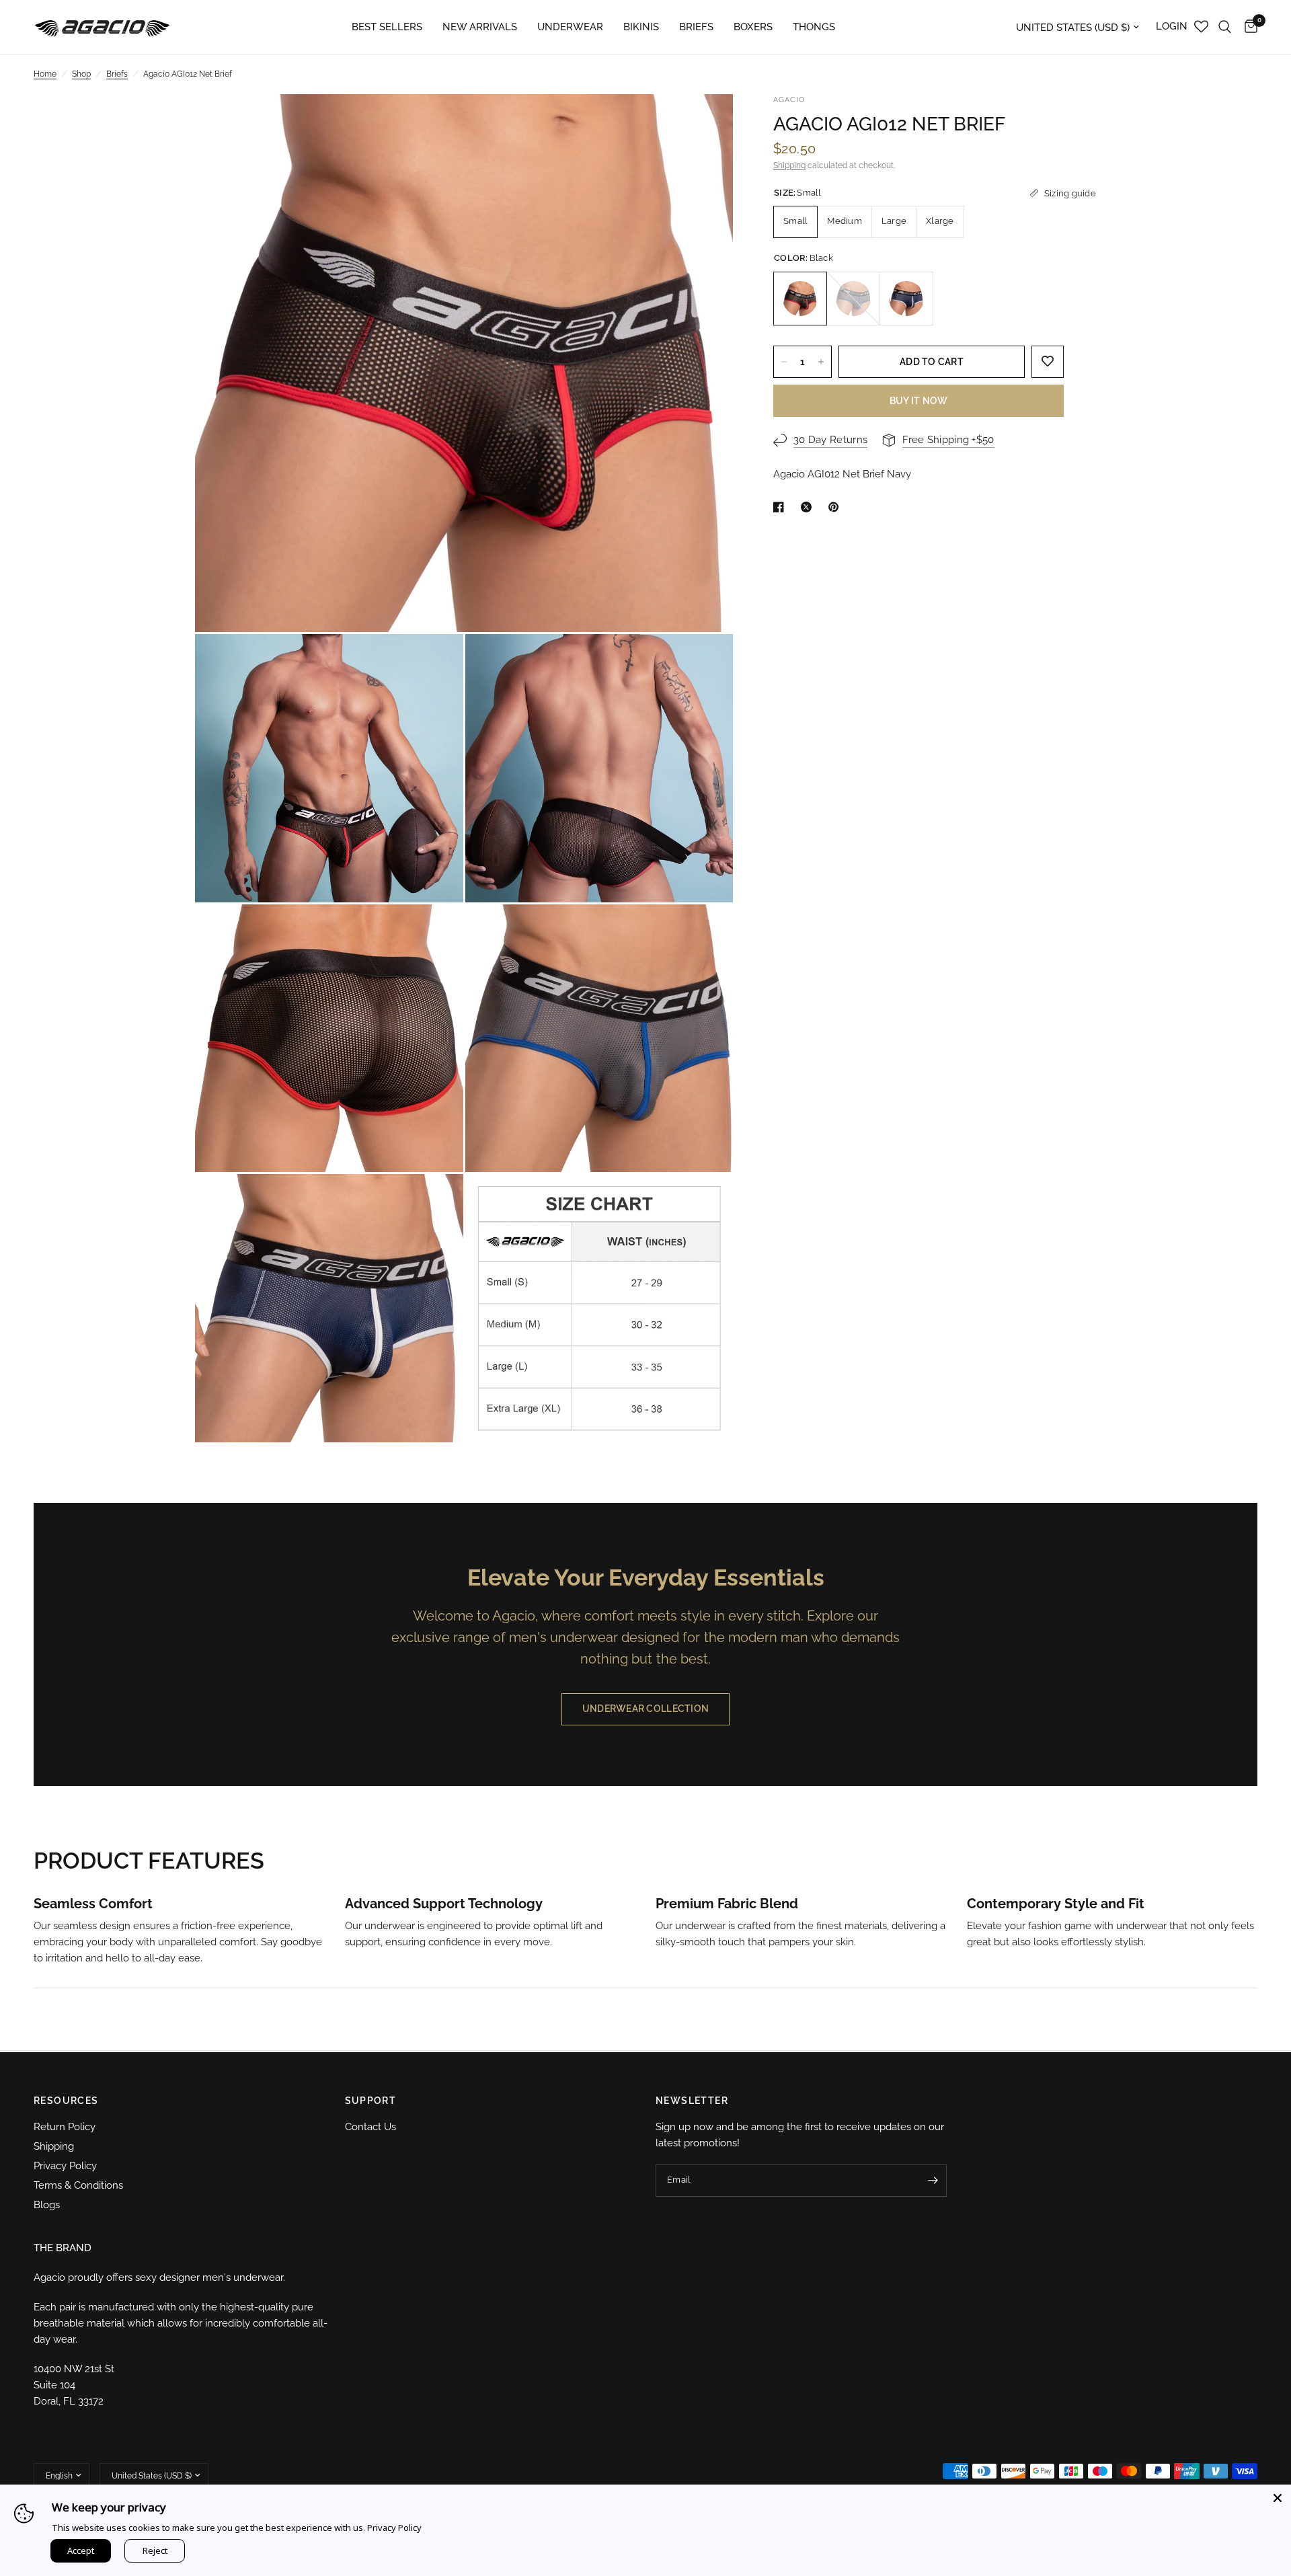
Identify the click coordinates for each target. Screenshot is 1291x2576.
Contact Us (370, 2127)
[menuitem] (387, 27)
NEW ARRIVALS (480, 27)
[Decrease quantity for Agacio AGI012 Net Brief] (784, 362)
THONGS (814, 27)
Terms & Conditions (78, 2185)
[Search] (1225, 27)
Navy (906, 299)
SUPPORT (371, 2101)
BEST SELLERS (387, 27)
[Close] (1278, 2498)
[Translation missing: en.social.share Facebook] (781, 507)
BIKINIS (641, 27)
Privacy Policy (65, 2166)
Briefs (117, 74)
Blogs (47, 2205)
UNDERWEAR (570, 27)
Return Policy (65, 2127)
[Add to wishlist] (1048, 362)
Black (800, 299)
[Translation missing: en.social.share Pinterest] (836, 507)
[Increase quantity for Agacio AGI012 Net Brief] (821, 362)
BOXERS (753, 27)
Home (45, 74)
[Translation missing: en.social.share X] (809, 507)
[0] (1248, 27)
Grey (853, 299)
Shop (81, 74)
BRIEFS (696, 27)
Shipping (789, 165)
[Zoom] (705, 122)
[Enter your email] (933, 2181)
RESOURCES (66, 2101)
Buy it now (919, 401)
